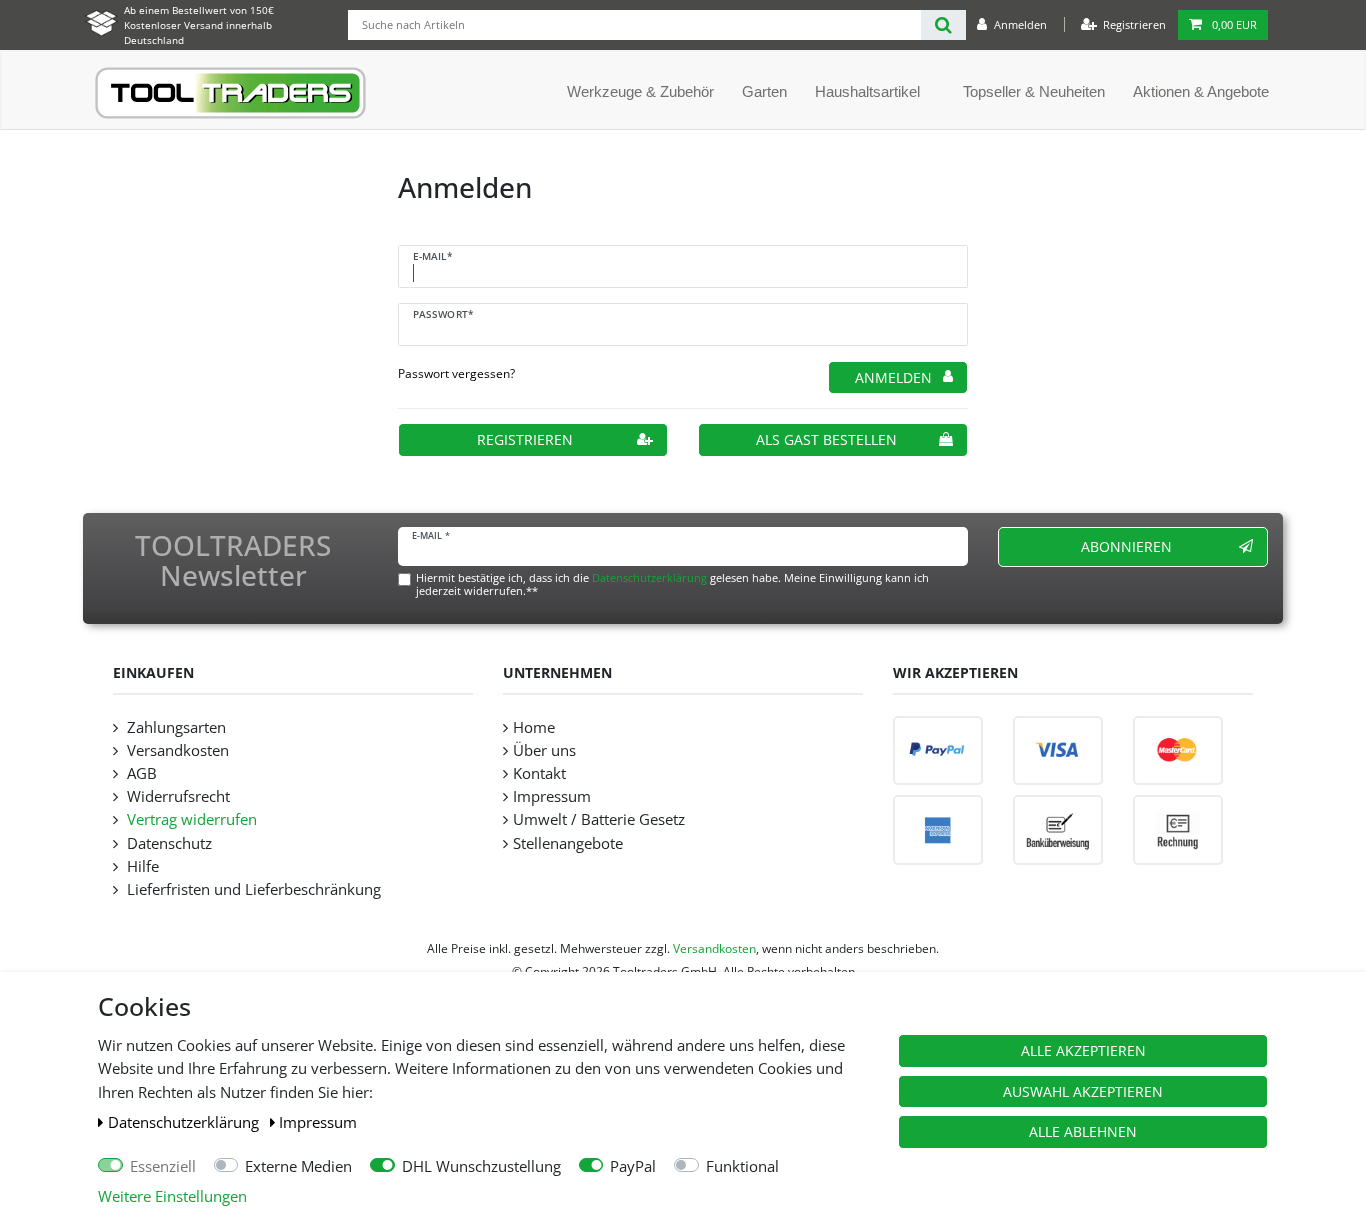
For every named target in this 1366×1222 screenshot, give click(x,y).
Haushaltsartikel (867, 91)
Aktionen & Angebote (1201, 91)
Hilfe (141, 866)
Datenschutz (167, 843)
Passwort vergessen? (456, 373)
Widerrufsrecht (176, 796)
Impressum (318, 1122)
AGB (140, 773)
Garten (764, 91)
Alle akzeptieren (1083, 1050)
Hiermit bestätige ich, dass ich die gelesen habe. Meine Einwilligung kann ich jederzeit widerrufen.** (672, 584)
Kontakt (539, 773)
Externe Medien (298, 1166)
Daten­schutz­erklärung (185, 1122)
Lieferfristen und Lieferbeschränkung (252, 889)
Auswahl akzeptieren (1083, 1091)
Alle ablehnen (1083, 1131)
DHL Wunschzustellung (481, 1166)
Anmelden (893, 377)
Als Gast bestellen (826, 439)
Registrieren (525, 439)
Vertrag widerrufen (190, 819)
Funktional (742, 1166)
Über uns (544, 750)
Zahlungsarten (174, 727)
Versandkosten (176, 750)
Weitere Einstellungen (172, 1196)
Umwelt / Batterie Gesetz (599, 819)
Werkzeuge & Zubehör (640, 91)
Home (534, 727)
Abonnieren (1126, 546)
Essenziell (163, 1166)
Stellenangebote (568, 843)
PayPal (633, 1166)
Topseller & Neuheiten (1034, 91)
